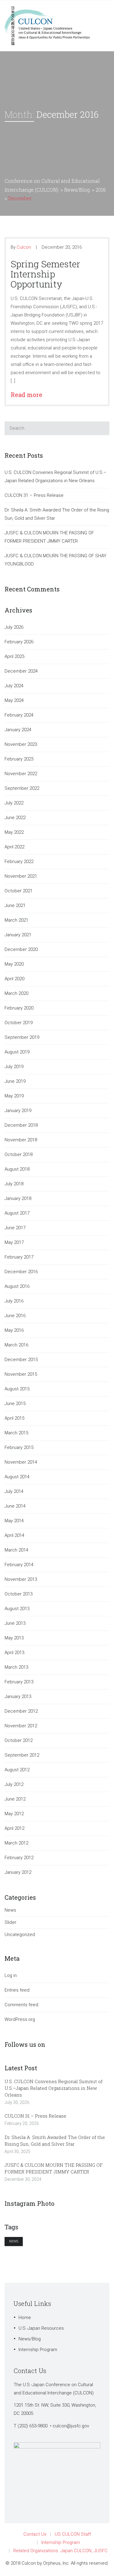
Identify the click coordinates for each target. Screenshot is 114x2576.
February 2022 (19, 862)
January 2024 (18, 730)
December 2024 (21, 671)
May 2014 (14, 1521)
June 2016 (15, 1316)
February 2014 (19, 1565)
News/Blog (30, 2339)
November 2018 (21, 1140)
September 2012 (22, 1755)
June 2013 (15, 1623)
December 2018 (21, 1125)
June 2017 (15, 1228)
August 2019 (17, 1052)
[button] (101, 247)
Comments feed (21, 2005)
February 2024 (19, 715)
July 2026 (14, 627)
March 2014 (16, 1550)
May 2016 (14, 1330)
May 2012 (14, 1814)
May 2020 (14, 964)
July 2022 (14, 803)
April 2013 (14, 1653)
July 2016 (14, 1301)
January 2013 (18, 1696)
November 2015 (21, 1374)
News (10, 1910)
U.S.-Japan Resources (41, 2328)
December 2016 (21, 1272)
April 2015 (14, 1418)
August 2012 (17, 1770)
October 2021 (19, 891)
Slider (10, 1922)
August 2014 (17, 1477)
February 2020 (19, 1008)
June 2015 (15, 1404)
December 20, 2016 (62, 247)
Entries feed (17, 1990)
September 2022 (22, 788)
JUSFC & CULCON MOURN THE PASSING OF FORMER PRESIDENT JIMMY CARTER (49, 537)
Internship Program (38, 2350)
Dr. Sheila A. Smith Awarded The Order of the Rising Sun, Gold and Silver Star (57, 514)
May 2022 (14, 832)
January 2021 (18, 935)
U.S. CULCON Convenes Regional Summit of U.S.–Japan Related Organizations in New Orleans (55, 477)
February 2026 (19, 642)
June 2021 (15, 905)
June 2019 (15, 1081)
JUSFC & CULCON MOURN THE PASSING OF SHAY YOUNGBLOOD (55, 560)
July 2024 (14, 686)
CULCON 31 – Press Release (34, 495)
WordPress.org (20, 2019)
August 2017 (17, 1213)
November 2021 (21, 876)
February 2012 (19, 1858)
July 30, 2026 (17, 2102)
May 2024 (14, 700)
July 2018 (14, 1184)
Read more (29, 395)
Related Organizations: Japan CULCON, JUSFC (60, 2551)
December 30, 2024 (23, 2179)
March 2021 (16, 920)
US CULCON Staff (73, 2534)
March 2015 (16, 1433)
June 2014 (15, 1506)
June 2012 (15, 1799)
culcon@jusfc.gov (71, 2426)
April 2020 (14, 979)
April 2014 (14, 1535)
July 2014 (14, 1491)
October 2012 (19, 1740)
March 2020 (16, 993)
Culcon (24, 247)
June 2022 (15, 818)
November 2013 (21, 1579)
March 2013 (16, 1667)
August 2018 (17, 1169)
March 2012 (16, 1843)
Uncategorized (20, 1935)
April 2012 (14, 1828)
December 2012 (21, 1711)
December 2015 (21, 1360)
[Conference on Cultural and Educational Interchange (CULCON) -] (50, 25)
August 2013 (17, 1609)
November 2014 (21, 1462)
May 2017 (14, 1242)
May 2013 (14, 1638)
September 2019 (22, 1037)
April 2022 (14, 847)
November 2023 (21, 744)
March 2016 (16, 1345)
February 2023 (19, 759)
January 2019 (18, 1111)
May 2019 (14, 1096)
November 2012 (21, 1726)
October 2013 (19, 1594)
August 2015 (17, 1389)
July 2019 (14, 1067)
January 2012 (18, 1872)
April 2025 (14, 656)
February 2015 (19, 1447)
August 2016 (17, 1286)
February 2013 (19, 1682)
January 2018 (18, 1198)
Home (25, 2318)
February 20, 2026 (22, 2123)
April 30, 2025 (17, 2151)
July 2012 (14, 1784)
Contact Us (35, 2534)
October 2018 (19, 1154)
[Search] (101, 428)
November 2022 (21, 774)
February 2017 (19, 1257)
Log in (11, 1975)
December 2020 (21, 949)
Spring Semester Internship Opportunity (45, 274)
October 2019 (19, 1023)
